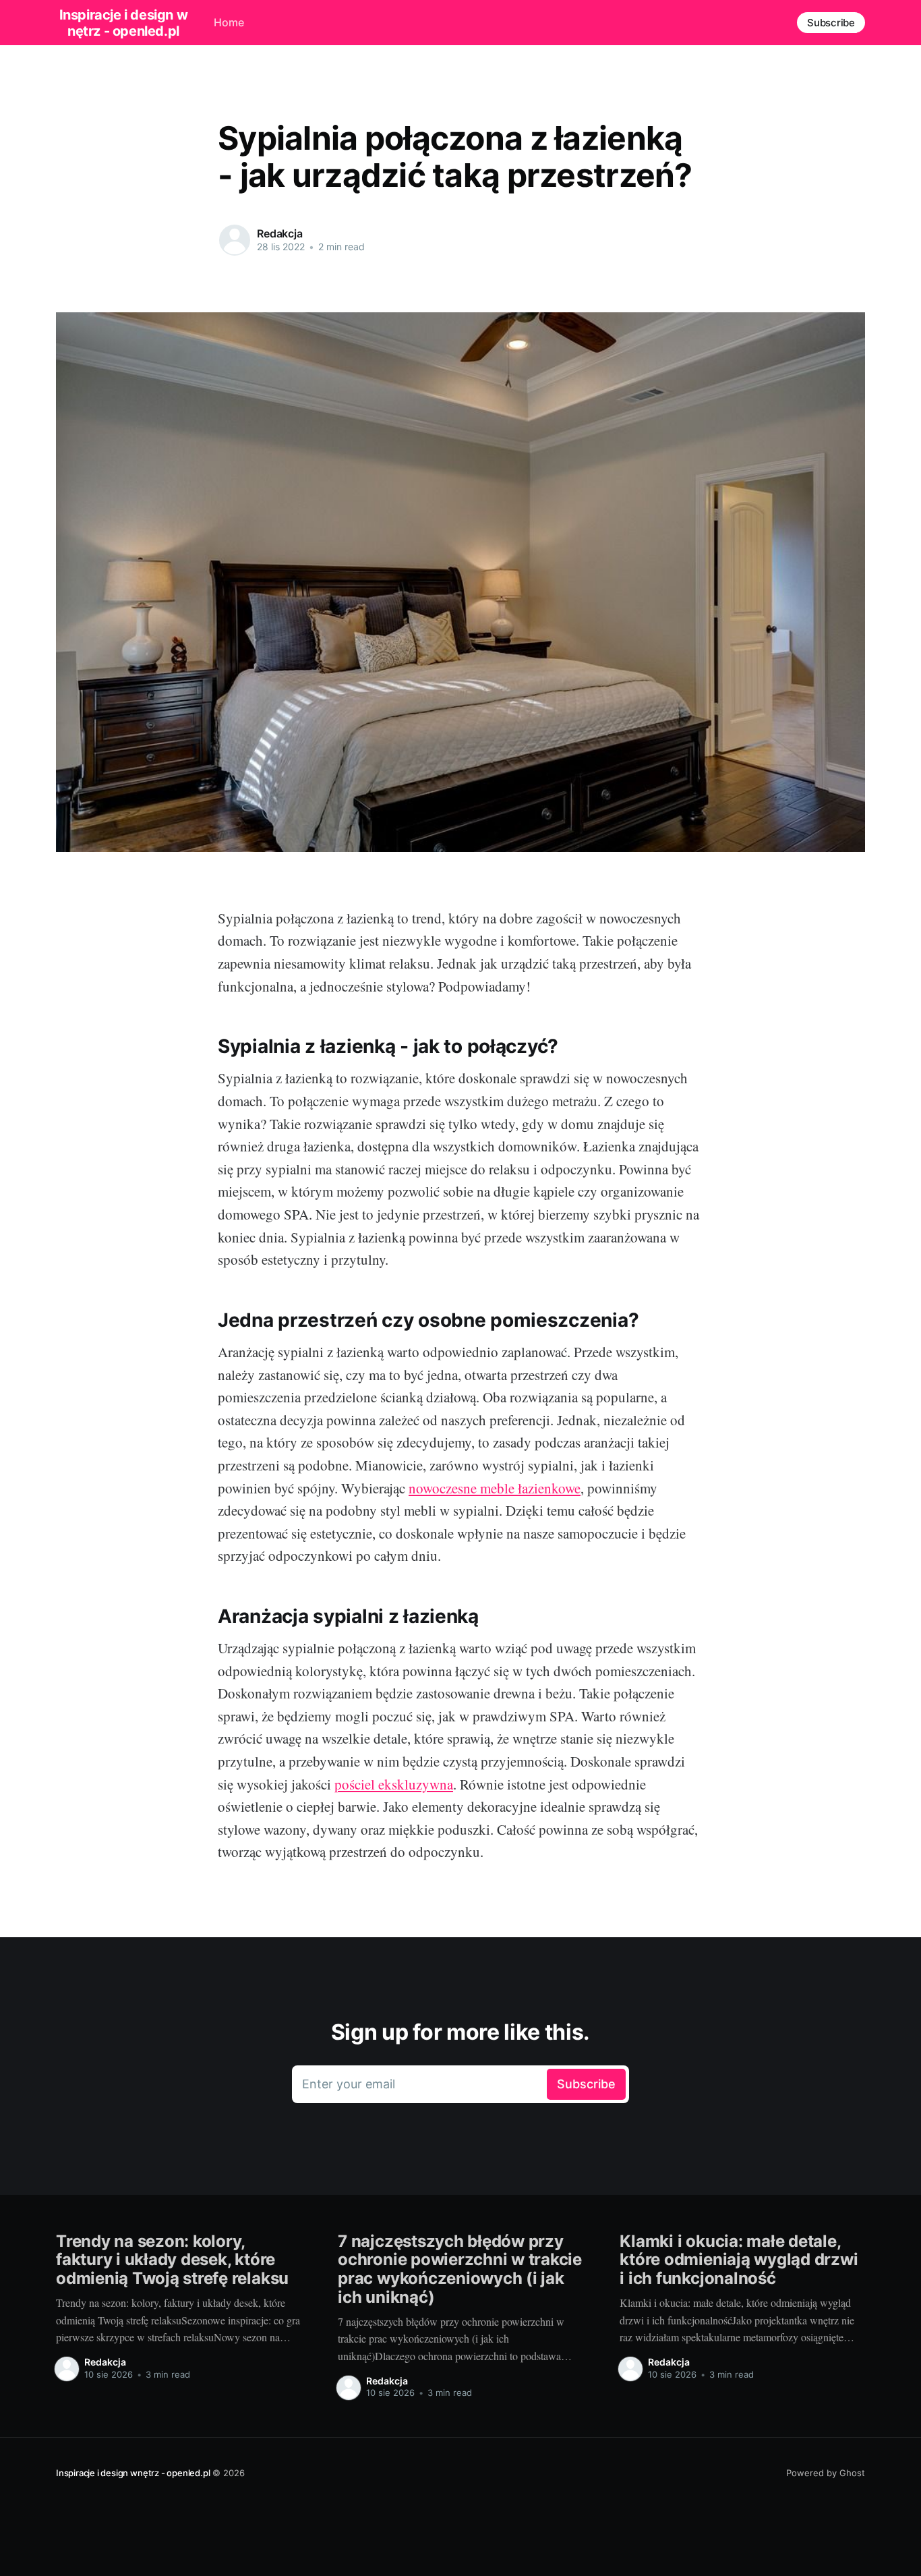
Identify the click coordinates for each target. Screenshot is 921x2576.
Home (229, 22)
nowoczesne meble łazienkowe (495, 1488)
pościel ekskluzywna (394, 1784)
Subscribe (831, 23)
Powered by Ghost (826, 2473)
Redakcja (280, 233)
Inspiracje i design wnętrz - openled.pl (124, 23)
